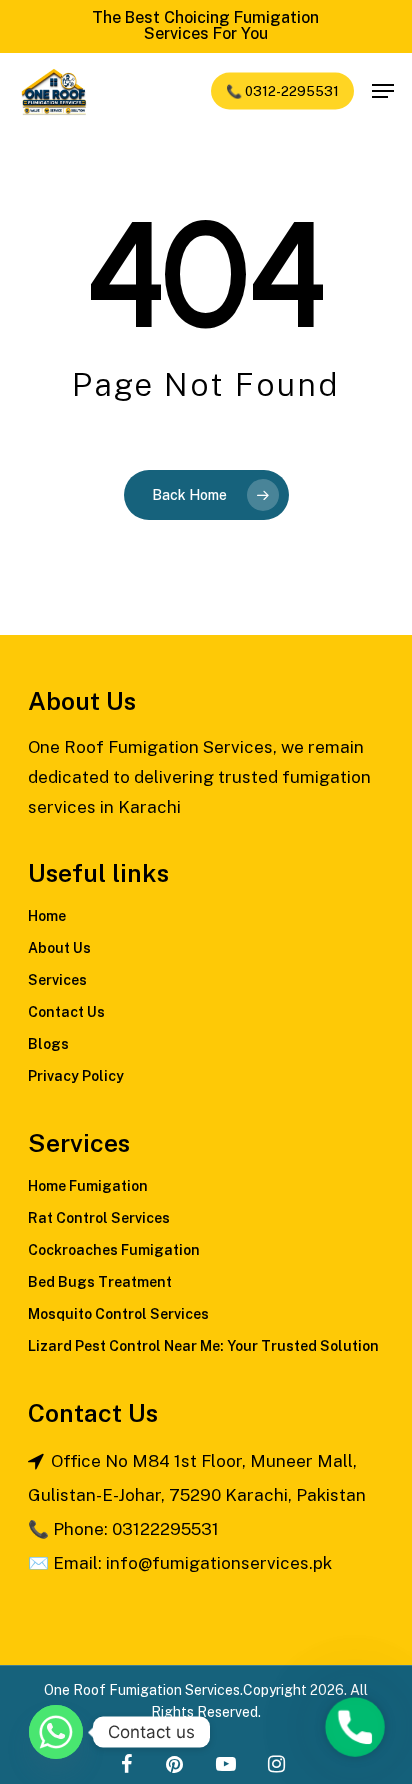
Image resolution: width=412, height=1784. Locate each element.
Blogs (48, 1044)
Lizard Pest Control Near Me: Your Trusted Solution (203, 1346)
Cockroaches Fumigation (114, 1250)
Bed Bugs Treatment (100, 1282)
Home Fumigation (88, 1186)
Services (57, 980)
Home (47, 916)
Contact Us (66, 1012)
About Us (59, 948)
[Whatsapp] (56, 1732)
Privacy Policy (76, 1076)
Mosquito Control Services (118, 1314)
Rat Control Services (99, 1218)
